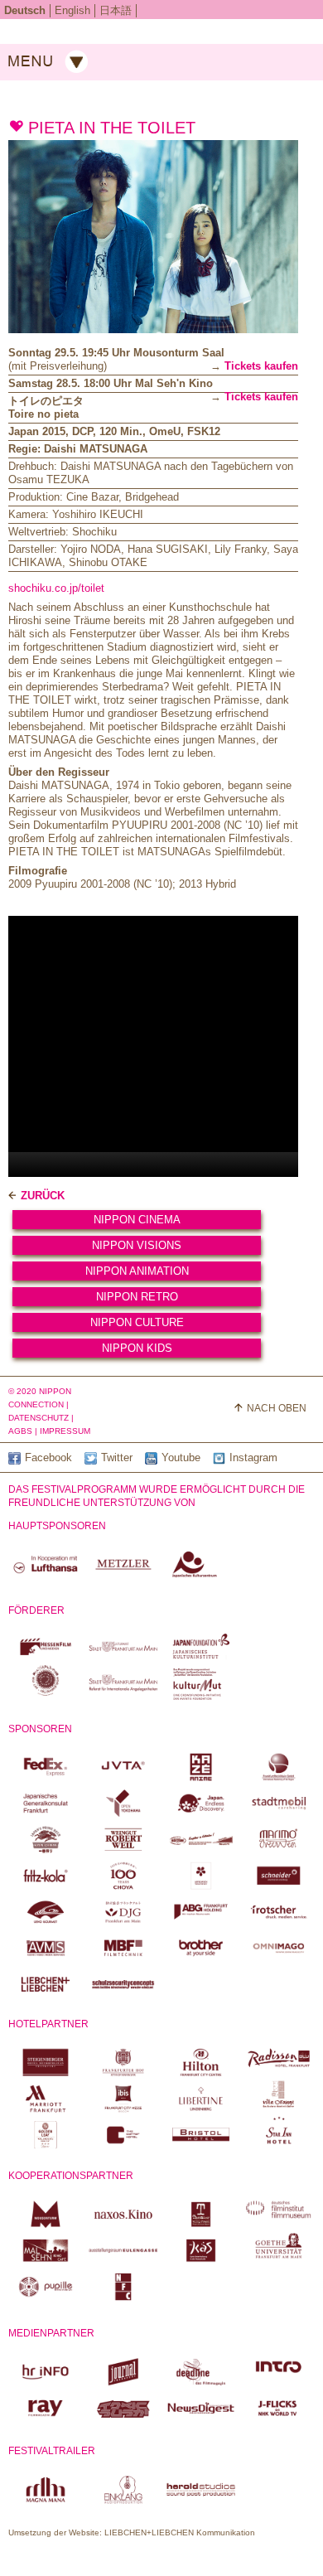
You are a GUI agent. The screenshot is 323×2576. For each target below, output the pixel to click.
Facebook (48, 1457)
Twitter (117, 1457)
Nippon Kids (137, 1348)
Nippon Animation (137, 1271)
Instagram (253, 1457)
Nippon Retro (137, 1297)
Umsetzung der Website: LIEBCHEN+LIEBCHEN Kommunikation (132, 2532)
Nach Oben (277, 1408)
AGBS (20, 1431)
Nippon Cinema (137, 1220)
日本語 (116, 10)
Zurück (43, 1196)
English (72, 10)
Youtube (181, 1457)
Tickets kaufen (261, 366)
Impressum (65, 1431)
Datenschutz (39, 1418)
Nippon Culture (137, 1322)
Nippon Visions (137, 1245)
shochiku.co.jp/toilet (56, 588)
